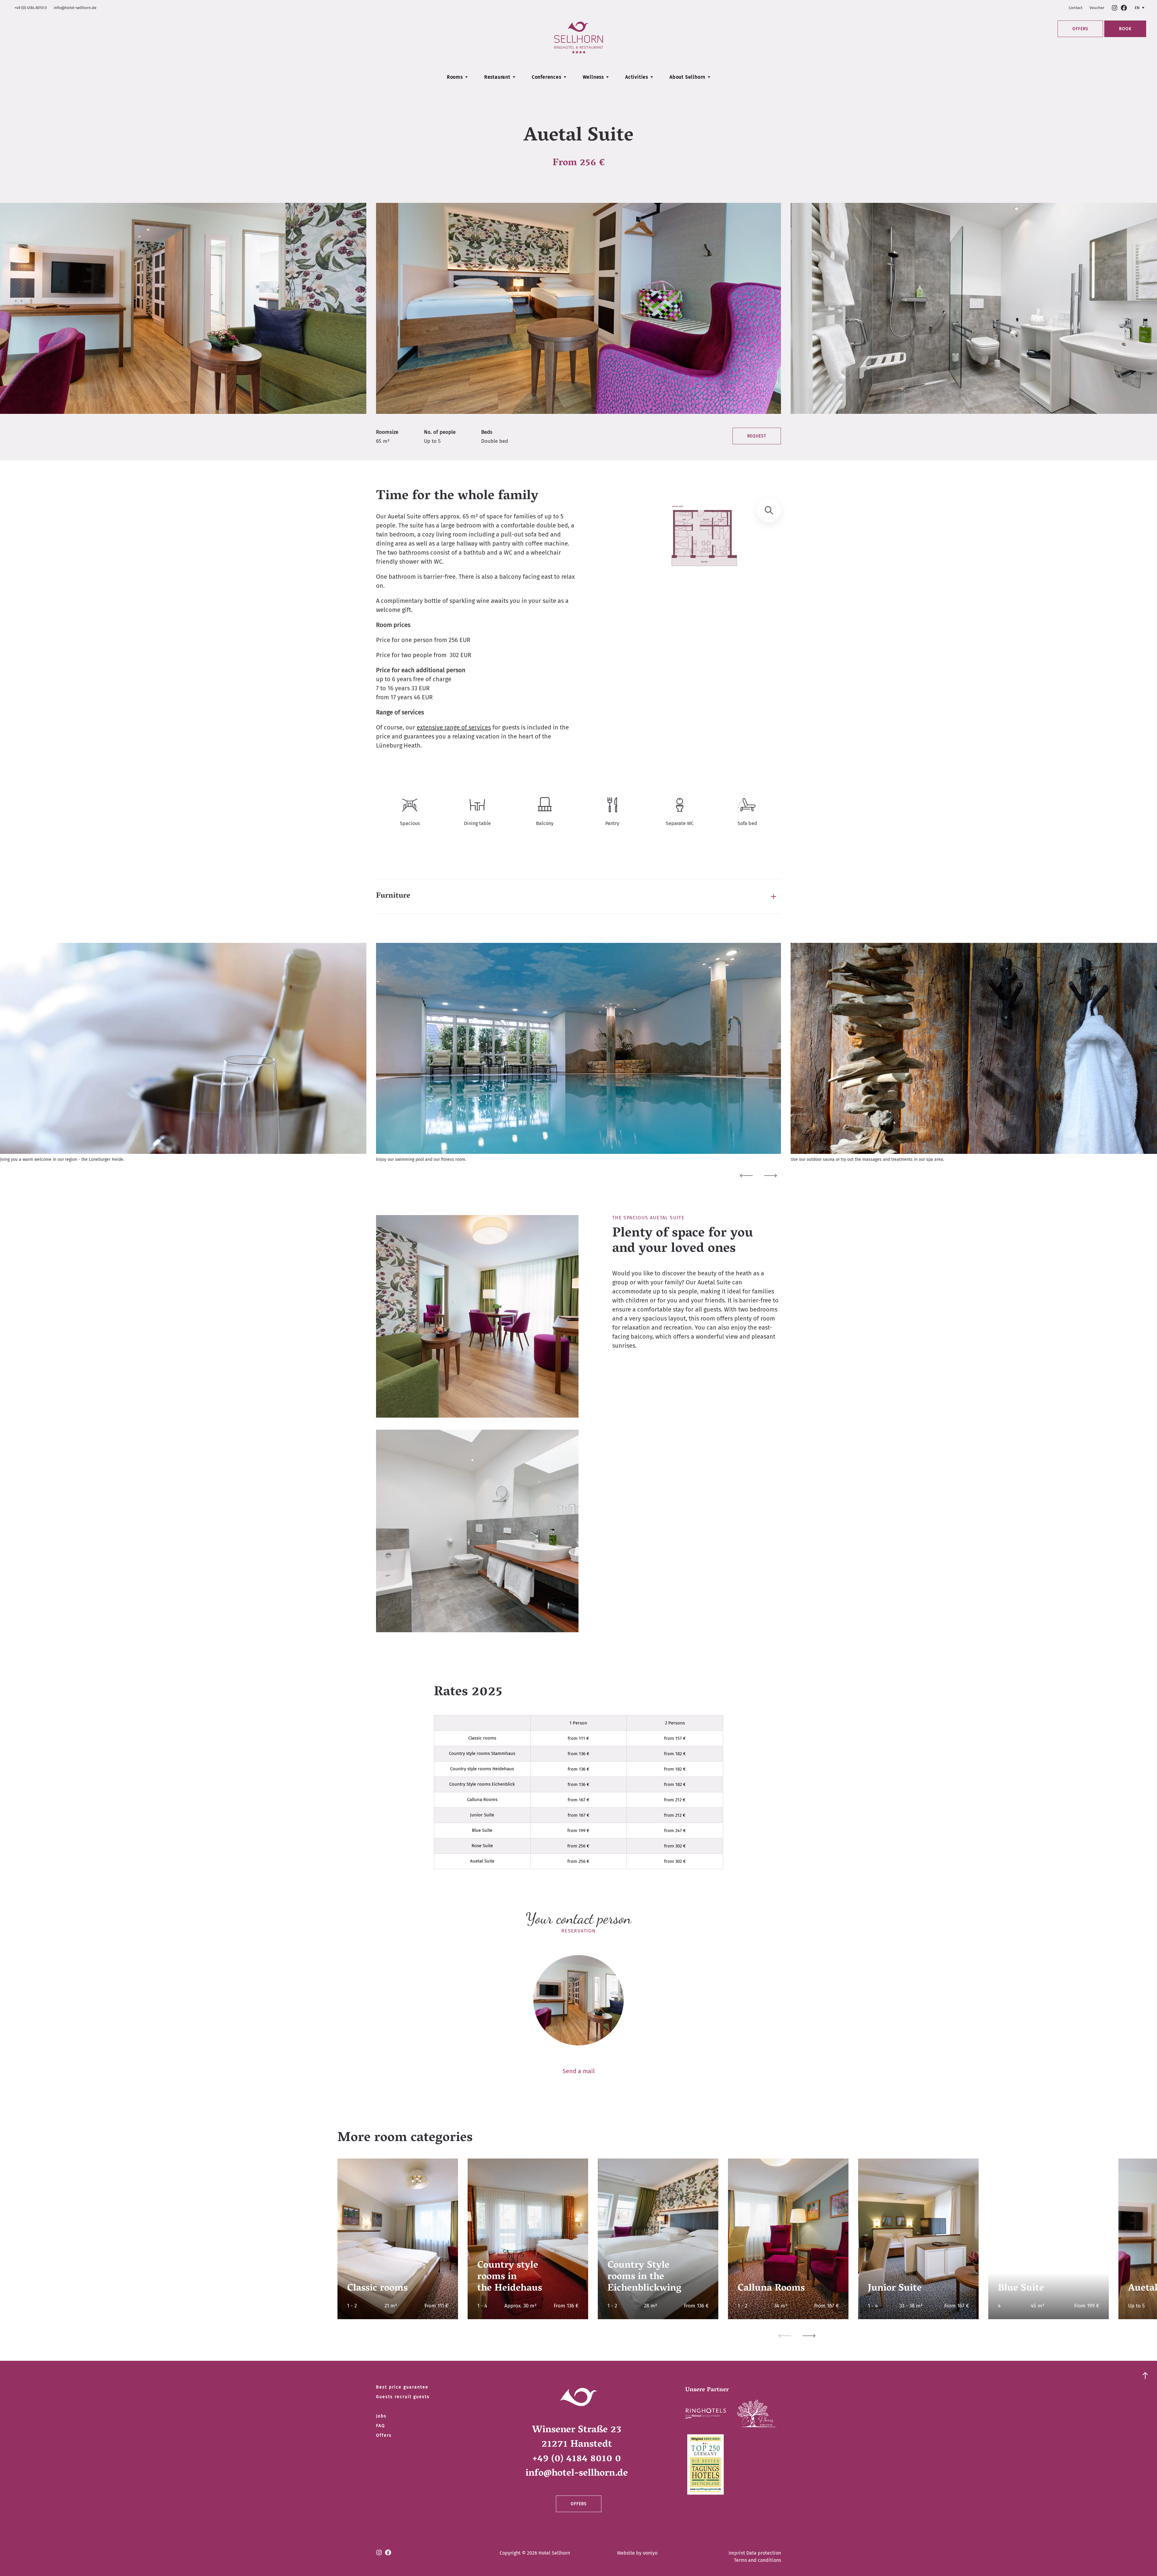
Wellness (593, 77)
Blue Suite (482, 1830)
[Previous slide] (746, 1176)
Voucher (1097, 8)
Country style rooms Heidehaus (482, 1769)
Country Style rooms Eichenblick (482, 1784)
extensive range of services (454, 727)
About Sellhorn (687, 77)
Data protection (764, 2553)
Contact (1076, 8)
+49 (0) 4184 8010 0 (31, 8)
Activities (637, 77)
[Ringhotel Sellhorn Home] (578, 38)
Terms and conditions (757, 2560)
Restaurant (497, 77)
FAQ (381, 2426)
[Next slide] (770, 1176)
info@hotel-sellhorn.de (75, 8)
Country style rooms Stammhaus (482, 1753)
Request (757, 436)
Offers (1080, 29)
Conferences (547, 77)
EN (1137, 8)
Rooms (455, 77)
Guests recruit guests (403, 2397)
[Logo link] (705, 2415)
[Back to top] (1145, 2374)
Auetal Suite (482, 1861)
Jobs (381, 2416)
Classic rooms (482, 1738)
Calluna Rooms (482, 1800)
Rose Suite (482, 1846)
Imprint (737, 2553)
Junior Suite (482, 1815)
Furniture (393, 896)
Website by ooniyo (637, 2553)
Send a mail (579, 2071)
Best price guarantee (402, 2387)
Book (1125, 29)
